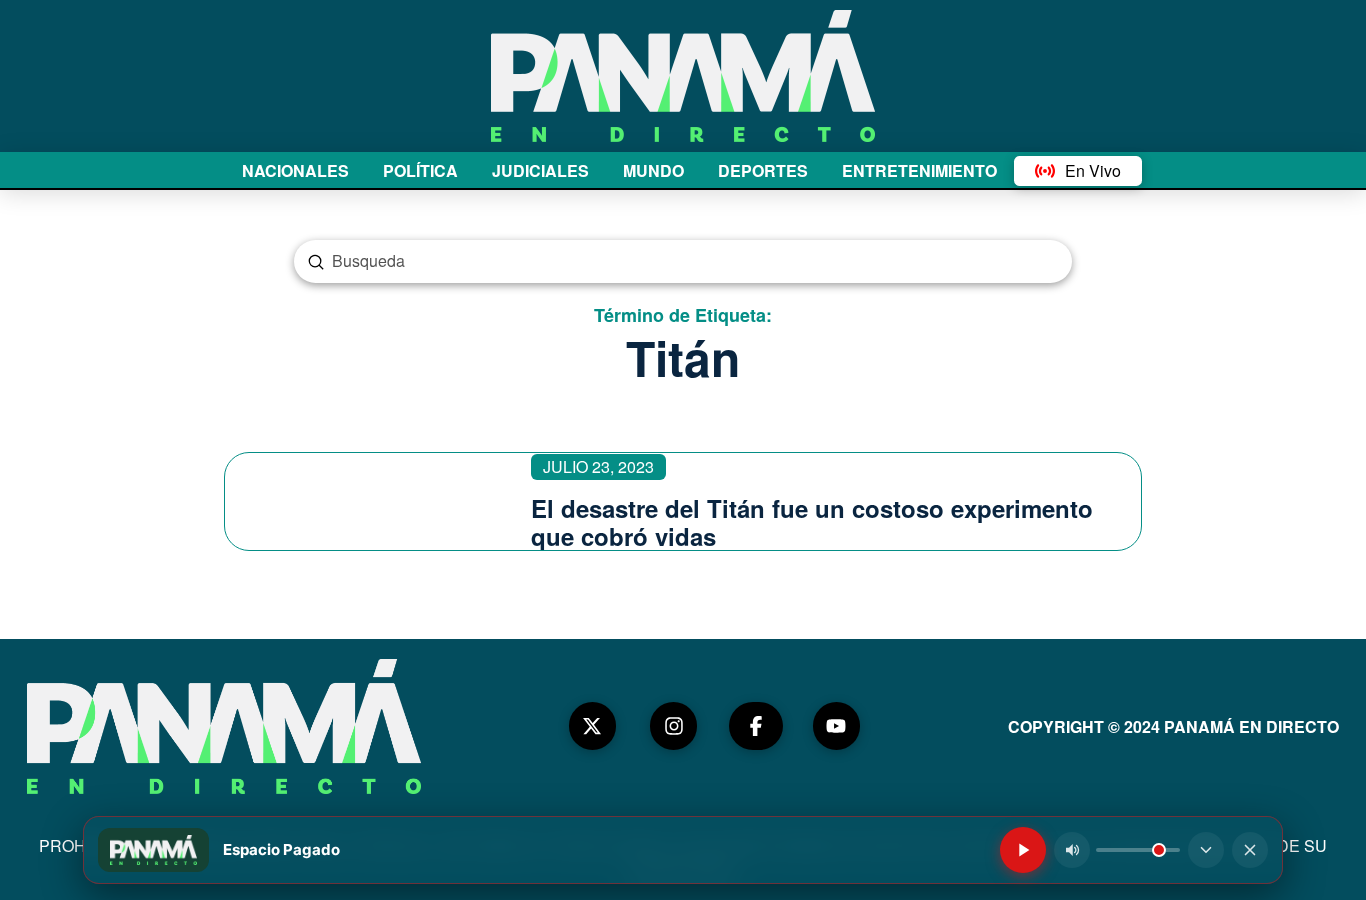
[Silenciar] (1072, 850)
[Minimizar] (1206, 850)
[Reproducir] (1023, 850)
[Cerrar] (1250, 850)
